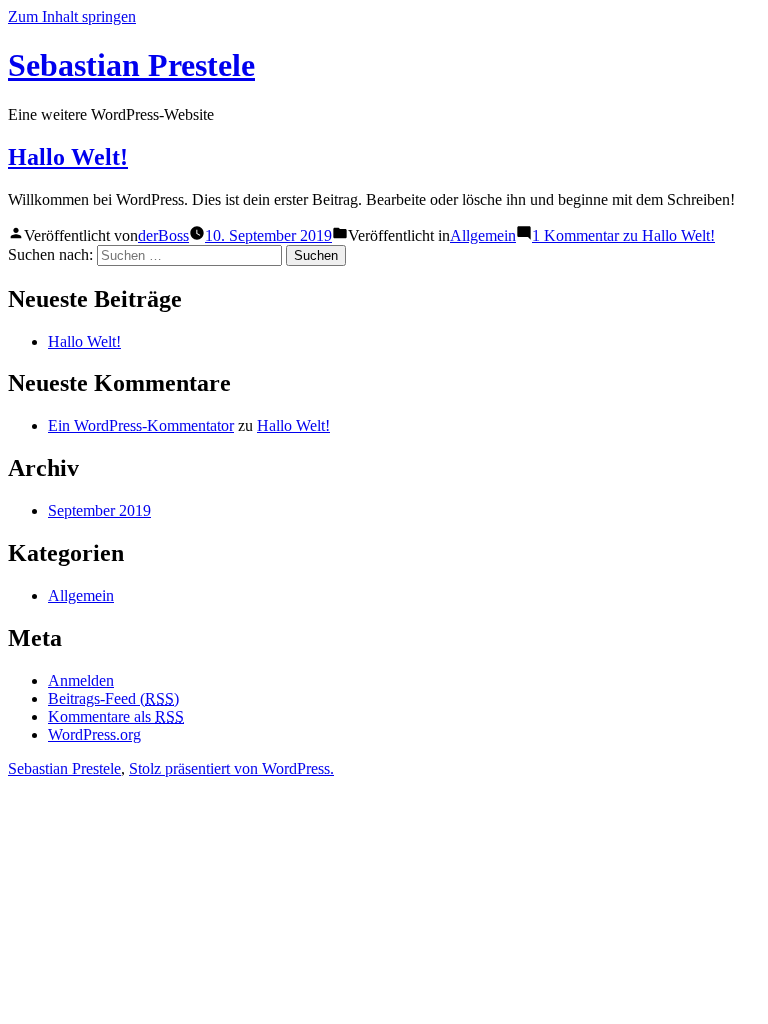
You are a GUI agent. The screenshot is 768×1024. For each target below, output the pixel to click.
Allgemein (483, 235)
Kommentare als (116, 716)
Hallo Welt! (68, 157)
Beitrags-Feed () (113, 698)
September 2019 (99, 510)
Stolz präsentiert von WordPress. (231, 768)
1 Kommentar (623, 235)
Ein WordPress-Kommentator (141, 425)
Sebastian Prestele (131, 65)
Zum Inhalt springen (72, 16)
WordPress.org (94, 734)
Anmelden (81, 680)
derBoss (163, 235)
